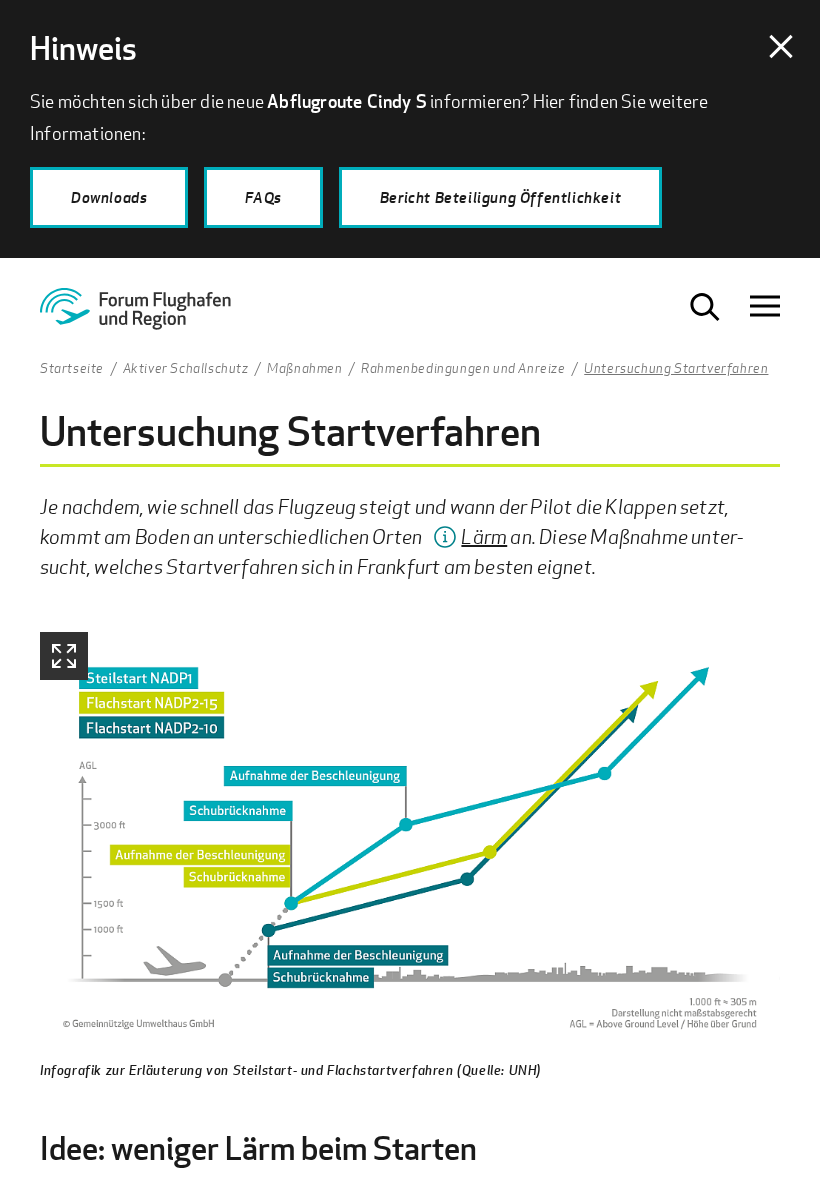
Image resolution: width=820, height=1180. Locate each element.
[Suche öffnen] (705, 307)
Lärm (484, 536)
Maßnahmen (304, 369)
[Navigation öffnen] (765, 306)
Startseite (72, 369)
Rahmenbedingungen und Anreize (463, 369)
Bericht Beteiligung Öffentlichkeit (500, 197)
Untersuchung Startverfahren (676, 369)
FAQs (263, 197)
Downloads (109, 197)
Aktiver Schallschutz (186, 369)
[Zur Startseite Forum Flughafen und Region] (152, 315)
